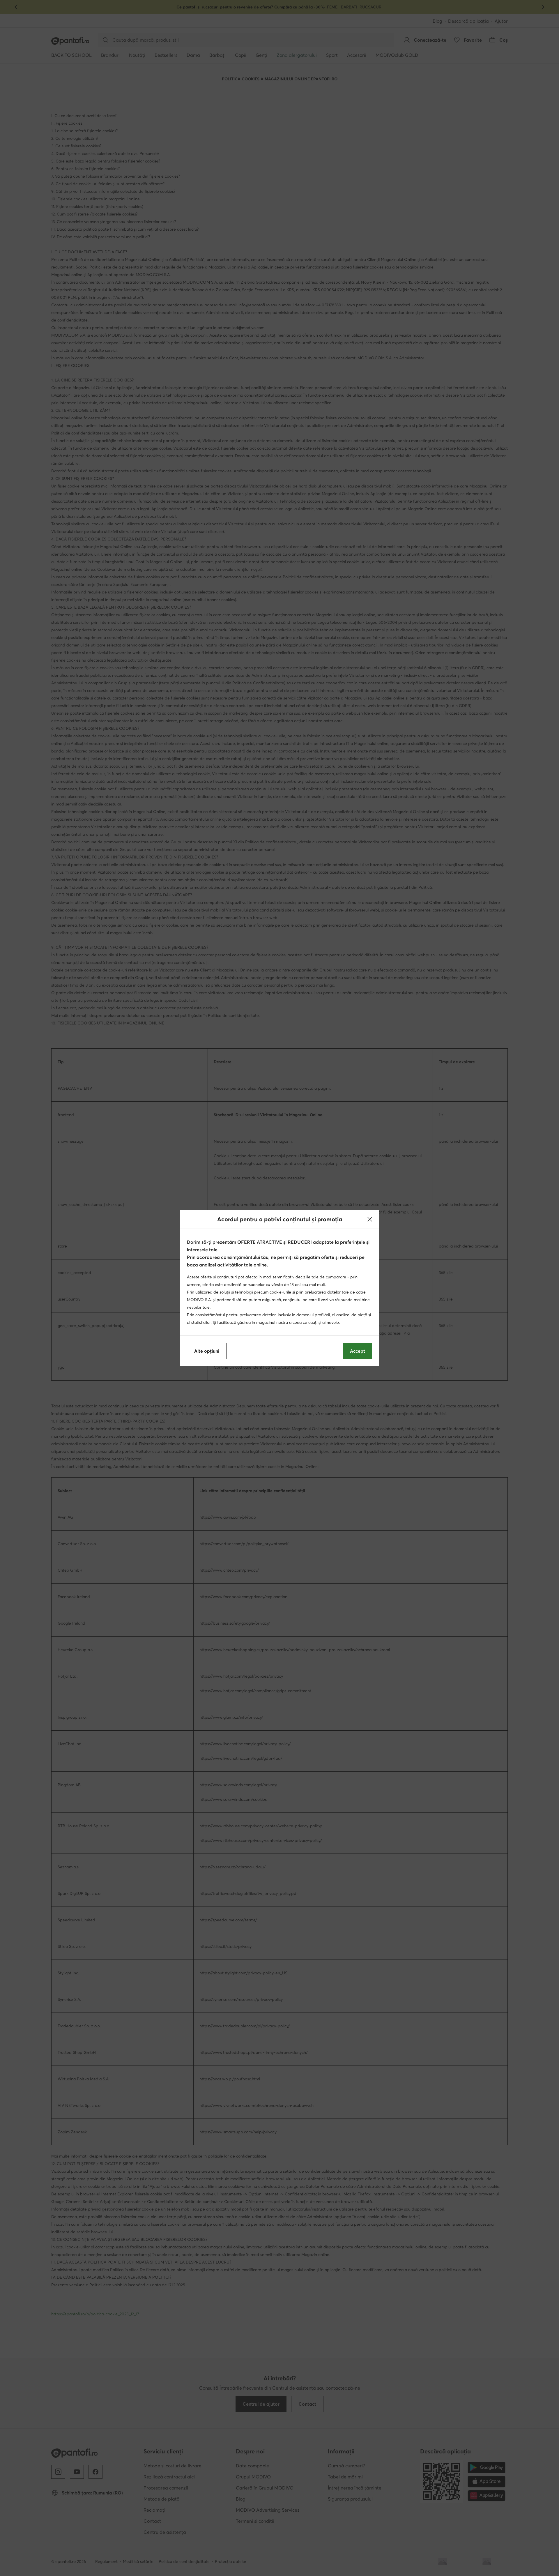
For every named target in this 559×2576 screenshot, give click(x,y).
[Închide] (370, 1219)
